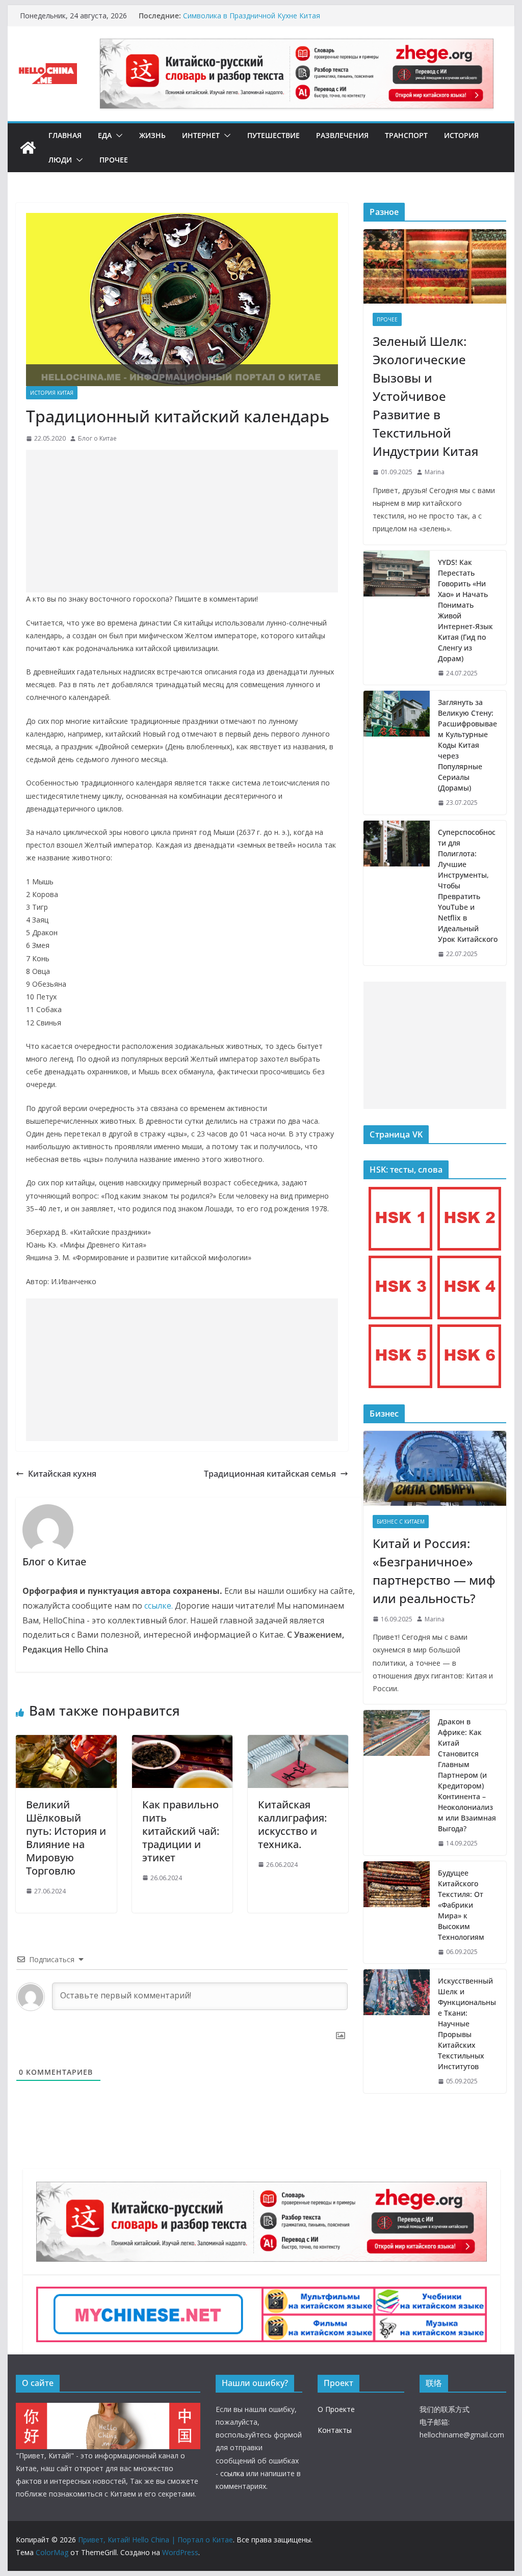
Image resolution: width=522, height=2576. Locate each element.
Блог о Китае (97, 438)
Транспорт (406, 135)
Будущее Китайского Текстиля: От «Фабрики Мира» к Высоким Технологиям (461, 1905)
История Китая (52, 393)
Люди (60, 160)
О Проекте (336, 2409)
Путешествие (273, 135)
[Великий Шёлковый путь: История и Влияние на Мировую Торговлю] (66, 1742)
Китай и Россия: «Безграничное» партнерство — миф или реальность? (434, 1571)
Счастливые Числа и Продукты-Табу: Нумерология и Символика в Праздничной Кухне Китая (274, 21)
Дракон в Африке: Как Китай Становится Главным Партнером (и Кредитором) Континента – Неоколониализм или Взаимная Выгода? (467, 1775)
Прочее (114, 160)
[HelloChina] (108, 2409)
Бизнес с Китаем (401, 1522)
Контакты (335, 2430)
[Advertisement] (182, 521)
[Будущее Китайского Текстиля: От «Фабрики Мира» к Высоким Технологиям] (397, 1913)
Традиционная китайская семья (270, 1474)
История (461, 135)
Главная (65, 135)
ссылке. (159, 1606)
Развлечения (342, 135)
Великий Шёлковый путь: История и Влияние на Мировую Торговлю (66, 1838)
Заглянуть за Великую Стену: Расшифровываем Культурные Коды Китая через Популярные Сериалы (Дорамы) (467, 745)
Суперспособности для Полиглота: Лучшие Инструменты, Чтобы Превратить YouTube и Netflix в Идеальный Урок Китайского (468, 886)
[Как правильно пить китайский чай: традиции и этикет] (182, 1742)
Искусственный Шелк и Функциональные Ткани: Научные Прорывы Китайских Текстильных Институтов (467, 2024)
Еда (105, 135)
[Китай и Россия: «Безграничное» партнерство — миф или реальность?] (435, 1468)
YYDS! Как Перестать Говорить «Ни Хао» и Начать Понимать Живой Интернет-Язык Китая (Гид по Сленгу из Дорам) (465, 610)
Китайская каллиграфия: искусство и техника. (292, 1824)
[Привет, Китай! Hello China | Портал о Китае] (28, 148)
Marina (435, 472)
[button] (117, 135)
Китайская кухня (62, 1474)
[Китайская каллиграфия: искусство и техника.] (298, 1742)
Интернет (201, 135)
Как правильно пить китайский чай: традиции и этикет (181, 1831)
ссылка (232, 2473)
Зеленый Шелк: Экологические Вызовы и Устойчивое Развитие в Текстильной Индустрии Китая (426, 396)
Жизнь (152, 135)
